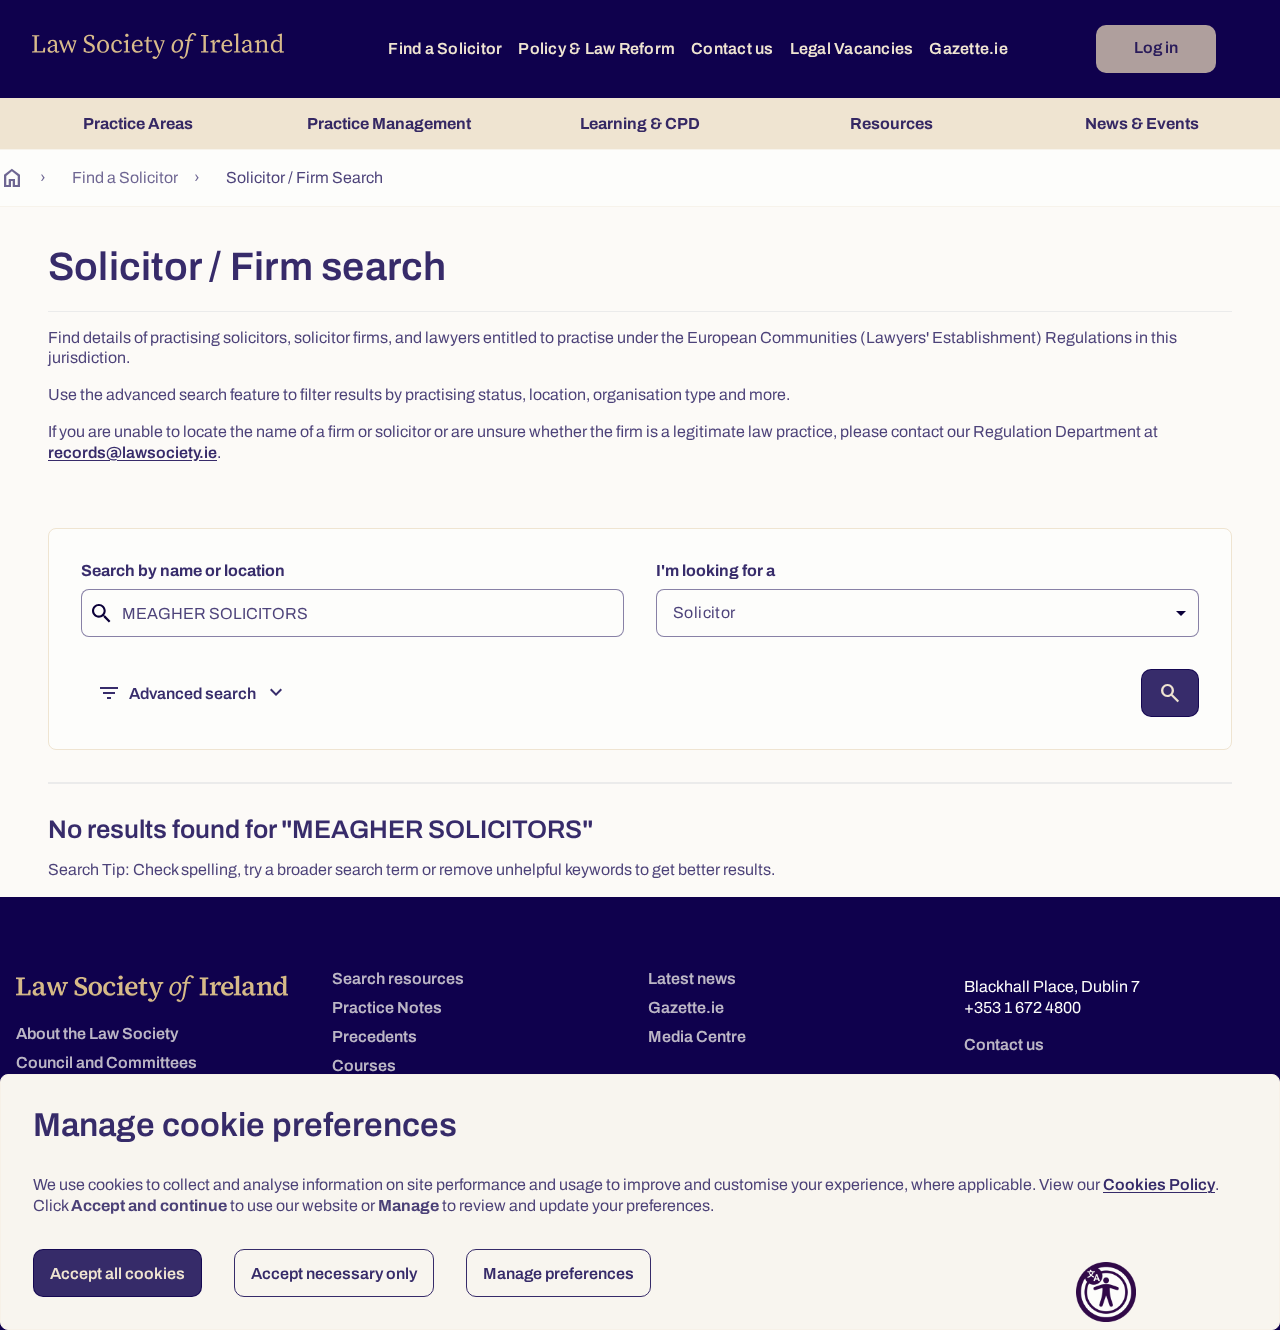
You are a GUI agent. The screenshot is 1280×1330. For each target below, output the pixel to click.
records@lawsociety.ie (132, 452)
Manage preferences (558, 1273)
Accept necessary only (334, 1273)
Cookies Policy (1159, 1184)
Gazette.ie (968, 48)
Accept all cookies (117, 1273)
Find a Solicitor (445, 48)
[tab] (137, 123)
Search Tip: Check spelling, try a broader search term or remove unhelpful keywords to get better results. (411, 869)
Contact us (732, 48)
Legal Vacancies (852, 48)
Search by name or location (183, 570)
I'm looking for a (715, 570)
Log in (1156, 47)
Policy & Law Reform (596, 48)
